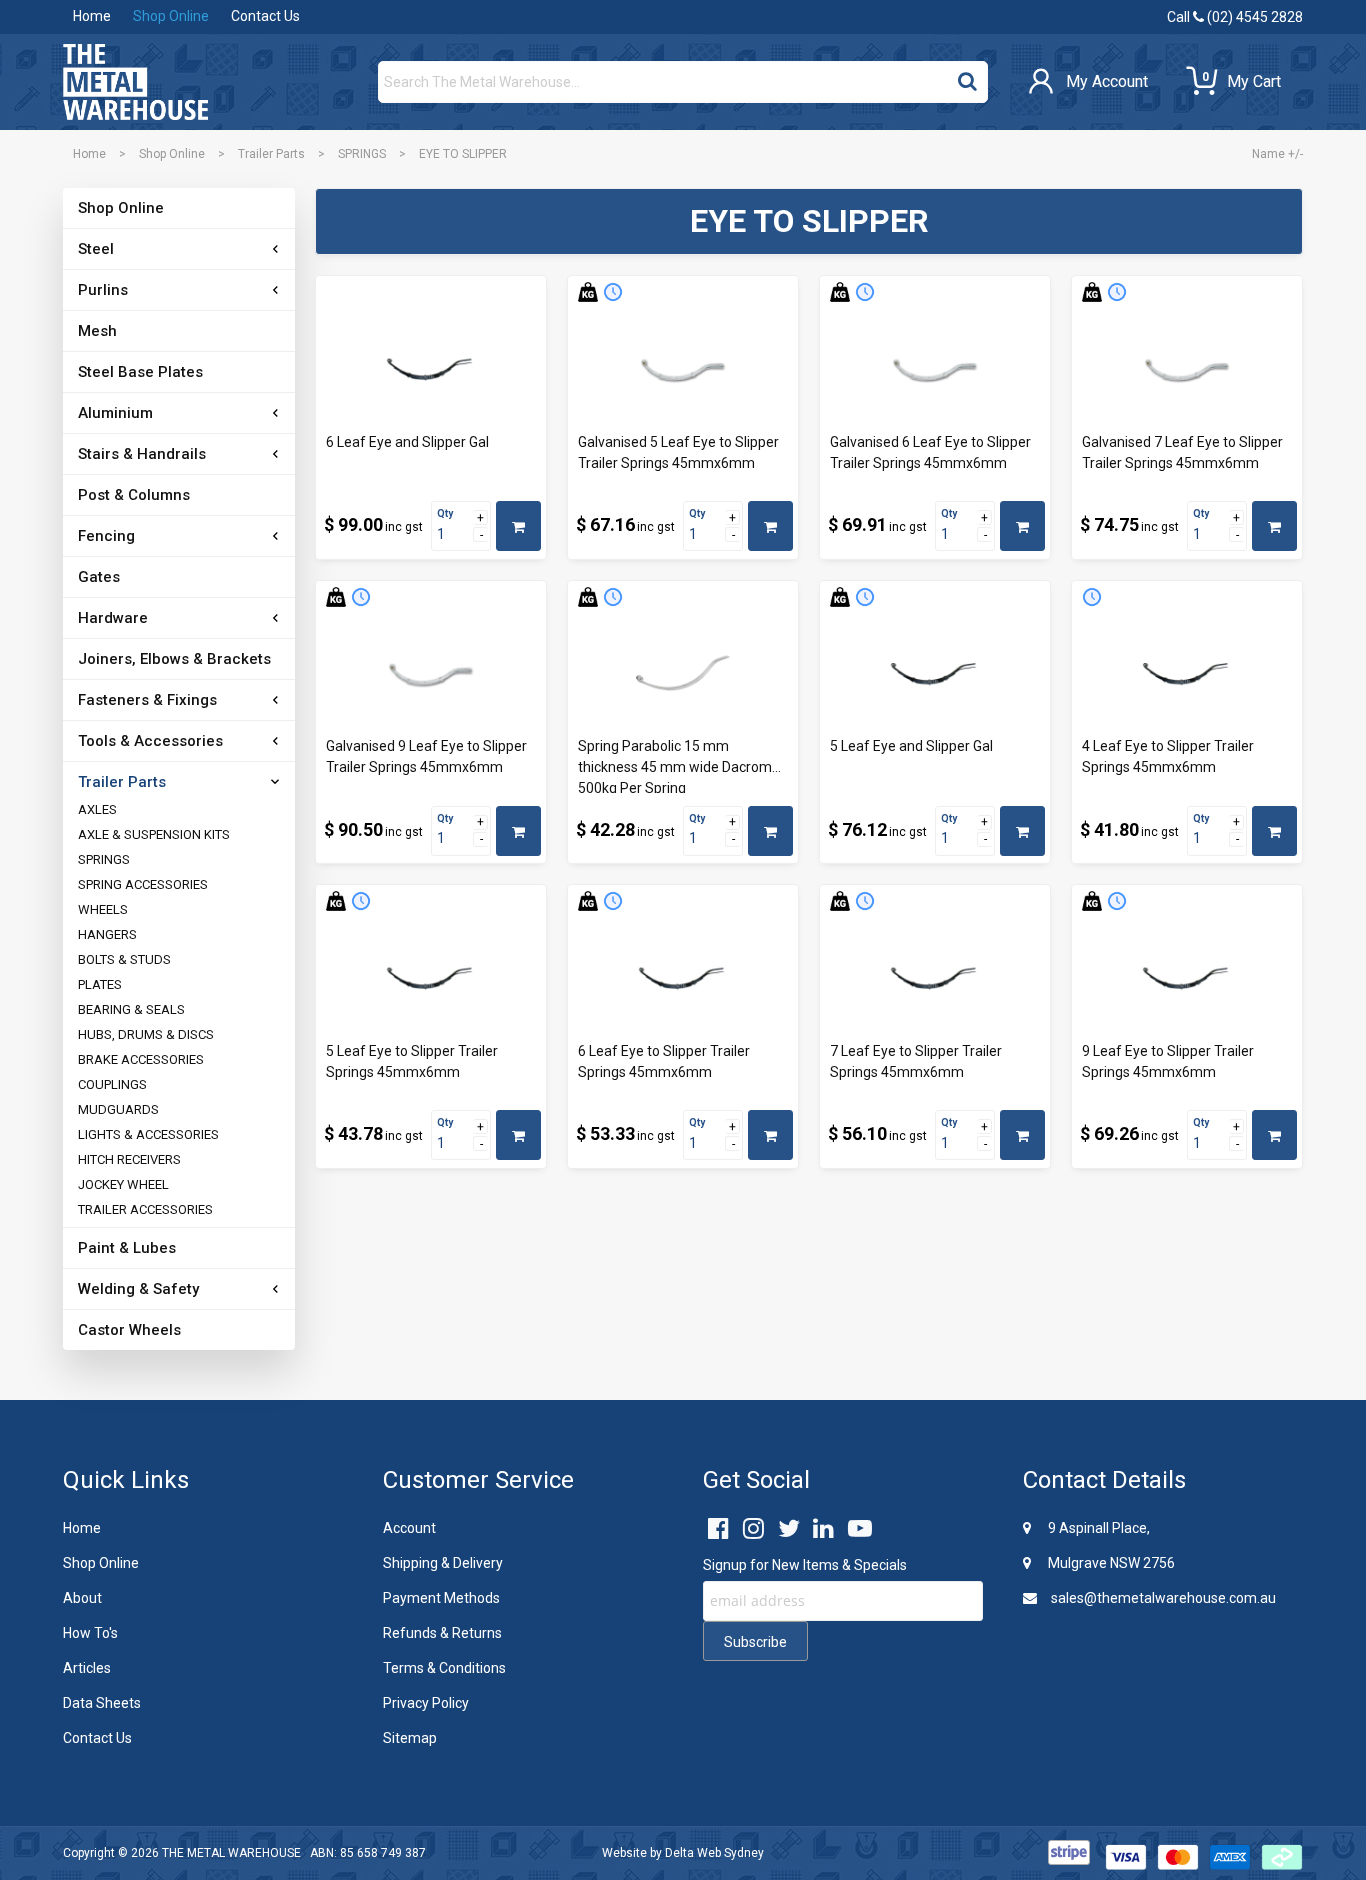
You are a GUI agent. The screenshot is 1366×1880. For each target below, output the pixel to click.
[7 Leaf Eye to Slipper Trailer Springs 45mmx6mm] (935, 979)
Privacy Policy (426, 1703)
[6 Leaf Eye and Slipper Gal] (431, 370)
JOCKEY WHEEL (123, 1184)
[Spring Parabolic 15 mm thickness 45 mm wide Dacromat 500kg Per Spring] (683, 675)
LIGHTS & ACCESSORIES (148, 1134)
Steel (96, 249)
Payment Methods (441, 1598)
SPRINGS (362, 154)
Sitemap (410, 1738)
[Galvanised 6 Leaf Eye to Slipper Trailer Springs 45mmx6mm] (935, 370)
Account (409, 1528)
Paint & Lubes (127, 1248)
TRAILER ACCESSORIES (145, 1209)
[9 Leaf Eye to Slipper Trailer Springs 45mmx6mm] (1187, 979)
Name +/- (1277, 154)
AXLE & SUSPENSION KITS (154, 834)
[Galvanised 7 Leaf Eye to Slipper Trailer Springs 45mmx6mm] (1187, 370)
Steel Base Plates (140, 372)
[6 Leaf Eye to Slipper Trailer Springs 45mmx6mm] (683, 979)
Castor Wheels (129, 1330)
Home (92, 16)
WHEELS (103, 909)
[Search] (967, 77)
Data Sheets (102, 1703)
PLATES (100, 984)
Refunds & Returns (442, 1633)
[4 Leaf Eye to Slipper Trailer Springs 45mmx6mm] (1187, 675)
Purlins (103, 290)
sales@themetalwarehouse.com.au (1162, 1598)
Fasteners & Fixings (147, 700)
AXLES (97, 809)
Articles (87, 1668)
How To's (90, 1633)
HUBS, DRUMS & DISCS (146, 1034)
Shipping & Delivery (443, 1563)
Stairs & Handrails (142, 454)
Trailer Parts (271, 154)
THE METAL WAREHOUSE (231, 1853)
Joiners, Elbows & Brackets (174, 659)
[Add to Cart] (518, 526)
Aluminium (115, 413)
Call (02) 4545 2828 (1235, 17)
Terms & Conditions (444, 1668)
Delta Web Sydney (714, 1853)
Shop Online (171, 16)
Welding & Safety (138, 1289)
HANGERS (107, 934)
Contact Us (265, 16)
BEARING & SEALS (131, 1009)
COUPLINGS (112, 1084)
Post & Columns (134, 495)
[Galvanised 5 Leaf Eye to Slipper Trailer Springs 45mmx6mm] (683, 370)
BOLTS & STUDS (124, 959)
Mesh (97, 331)
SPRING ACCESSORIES (143, 884)
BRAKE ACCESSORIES (141, 1059)
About (82, 1598)
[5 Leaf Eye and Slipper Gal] (935, 675)
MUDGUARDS (118, 1109)
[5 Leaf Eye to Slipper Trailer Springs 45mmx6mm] (431, 979)
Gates (99, 577)
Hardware (113, 618)
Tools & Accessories (150, 741)
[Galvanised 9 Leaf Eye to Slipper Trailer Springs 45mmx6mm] (431, 675)
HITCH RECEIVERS (129, 1159)
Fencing (106, 536)
